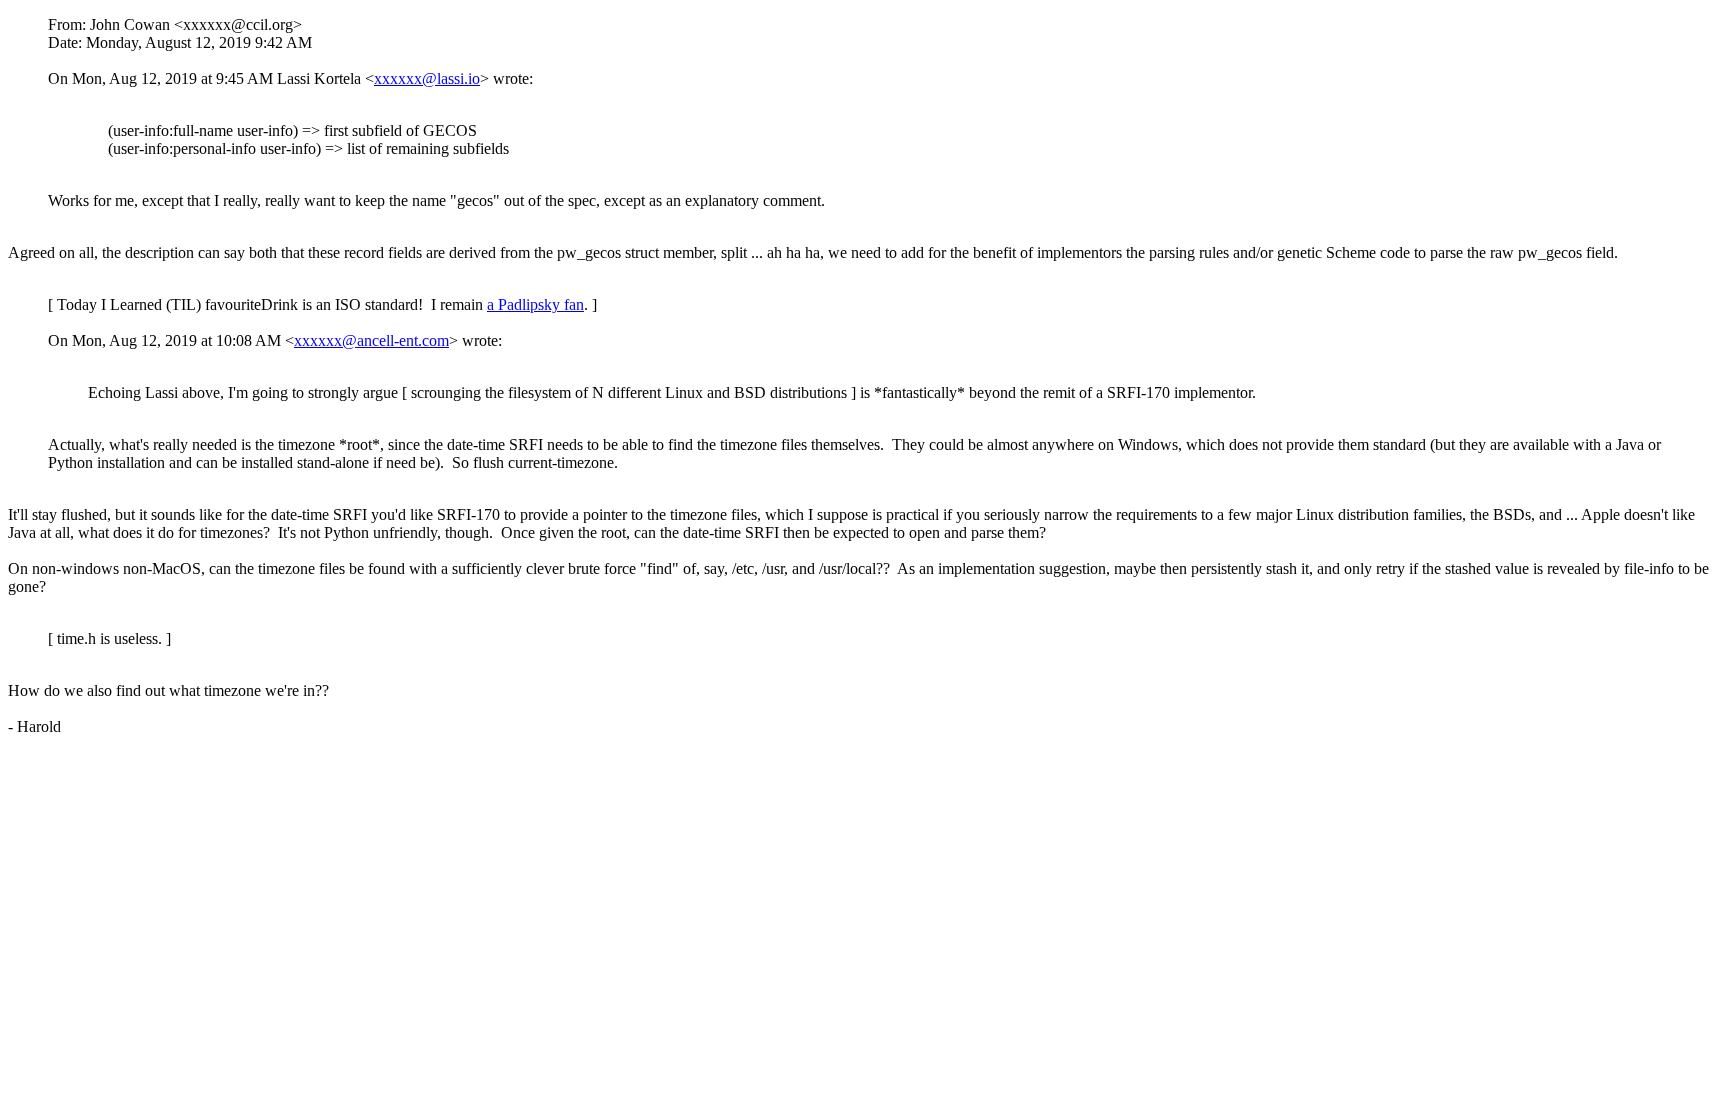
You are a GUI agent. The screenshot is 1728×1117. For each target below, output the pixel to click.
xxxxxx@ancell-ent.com (371, 340)
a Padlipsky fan (535, 304)
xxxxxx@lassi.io (427, 78)
